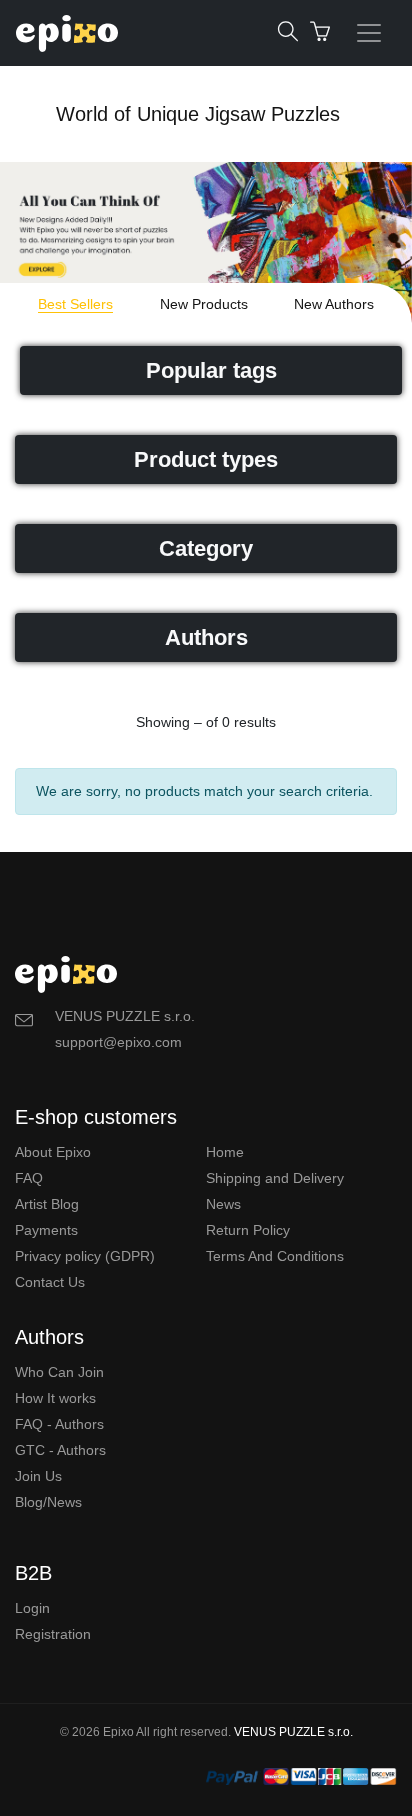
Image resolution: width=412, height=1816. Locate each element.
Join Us (38, 1476)
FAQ (29, 1178)
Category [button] (206, 548)
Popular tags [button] (211, 370)
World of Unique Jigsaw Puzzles (198, 114)
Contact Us (50, 1282)
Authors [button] (206, 637)
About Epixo (53, 1152)
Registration (53, 1634)
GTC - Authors (60, 1450)
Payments (46, 1230)
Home (225, 1152)
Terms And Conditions (275, 1256)
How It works (55, 1398)
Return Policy (248, 1230)
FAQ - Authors (59, 1424)
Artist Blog (47, 1204)
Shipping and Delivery (275, 1178)
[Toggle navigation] (369, 33)
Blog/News (48, 1502)
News (223, 1204)
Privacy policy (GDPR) (85, 1256)
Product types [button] (206, 459)
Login (32, 1608)
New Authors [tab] (334, 304)
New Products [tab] (204, 304)
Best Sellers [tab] (75, 304)
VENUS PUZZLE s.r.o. (293, 1732)
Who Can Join (59, 1372)
